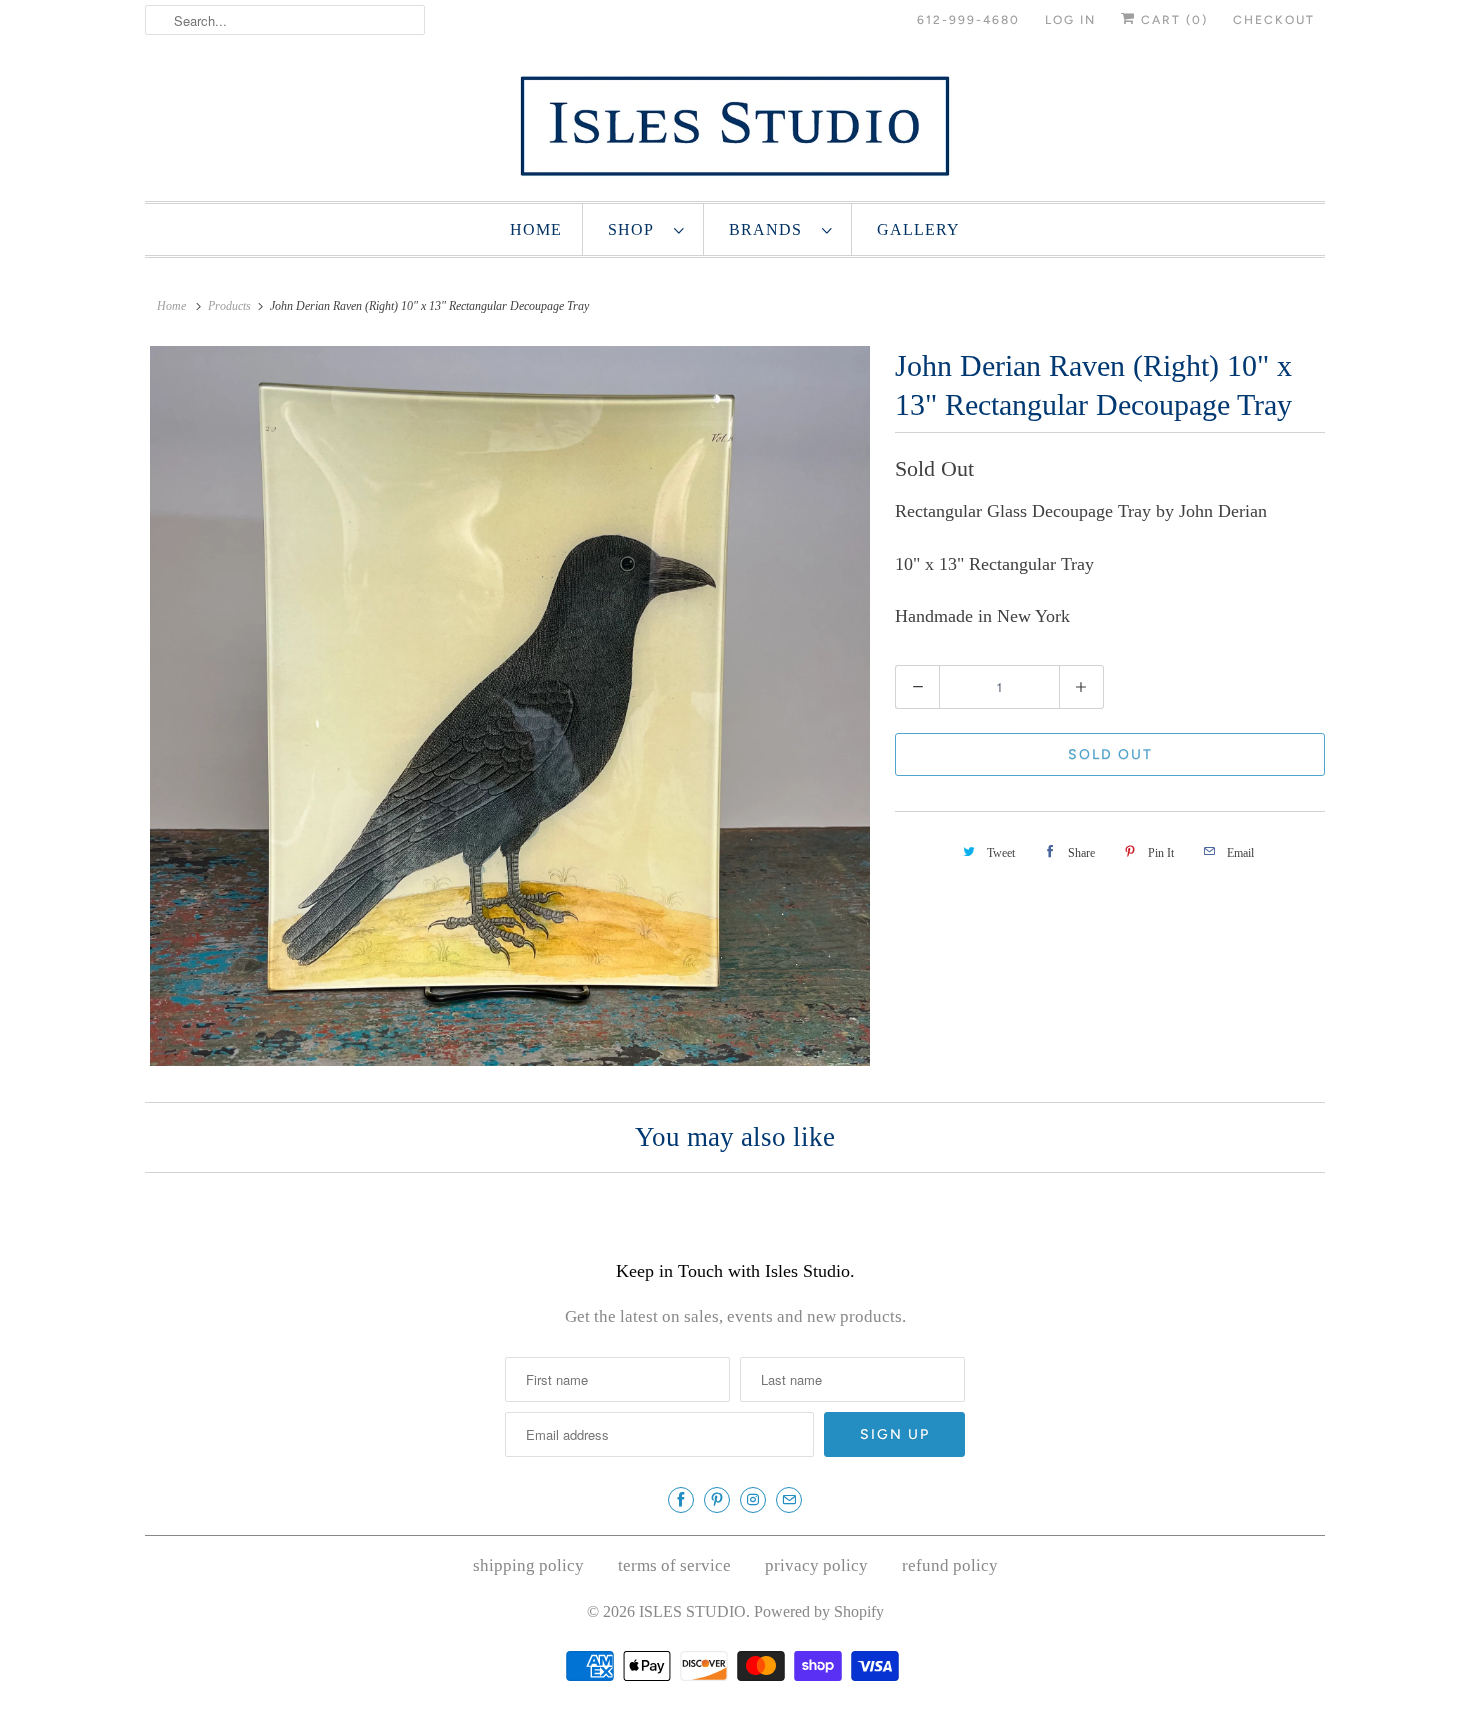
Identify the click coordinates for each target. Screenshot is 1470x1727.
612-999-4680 (968, 20)
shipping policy (528, 1565)
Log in (1070, 20)
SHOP (636, 229)
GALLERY (918, 229)
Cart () (1172, 20)
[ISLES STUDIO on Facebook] (681, 1500)
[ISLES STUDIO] (735, 125)
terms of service (674, 1565)
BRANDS (770, 229)
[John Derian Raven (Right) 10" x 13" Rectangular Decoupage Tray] (510, 706)
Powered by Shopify (819, 1611)
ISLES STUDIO (692, 1611)
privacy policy (816, 1565)
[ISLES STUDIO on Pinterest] (717, 1500)
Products (229, 306)
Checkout (1274, 20)
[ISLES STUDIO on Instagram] (753, 1500)
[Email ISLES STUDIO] (789, 1500)
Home (536, 229)
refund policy (950, 1565)
